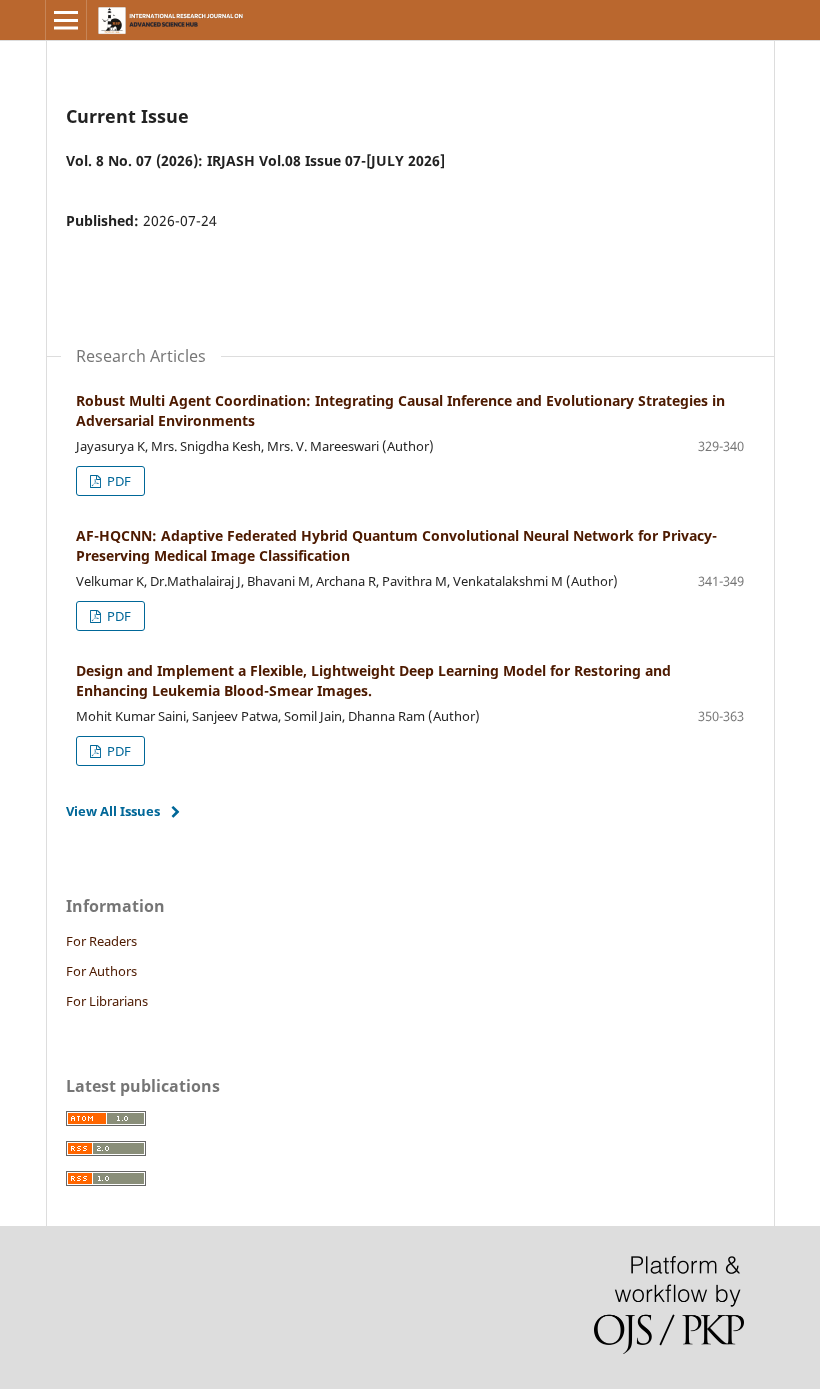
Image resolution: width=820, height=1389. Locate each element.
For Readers (101, 941)
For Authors (101, 971)
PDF (117, 481)
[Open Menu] (66, 20)
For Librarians (107, 1001)
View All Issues (113, 811)
